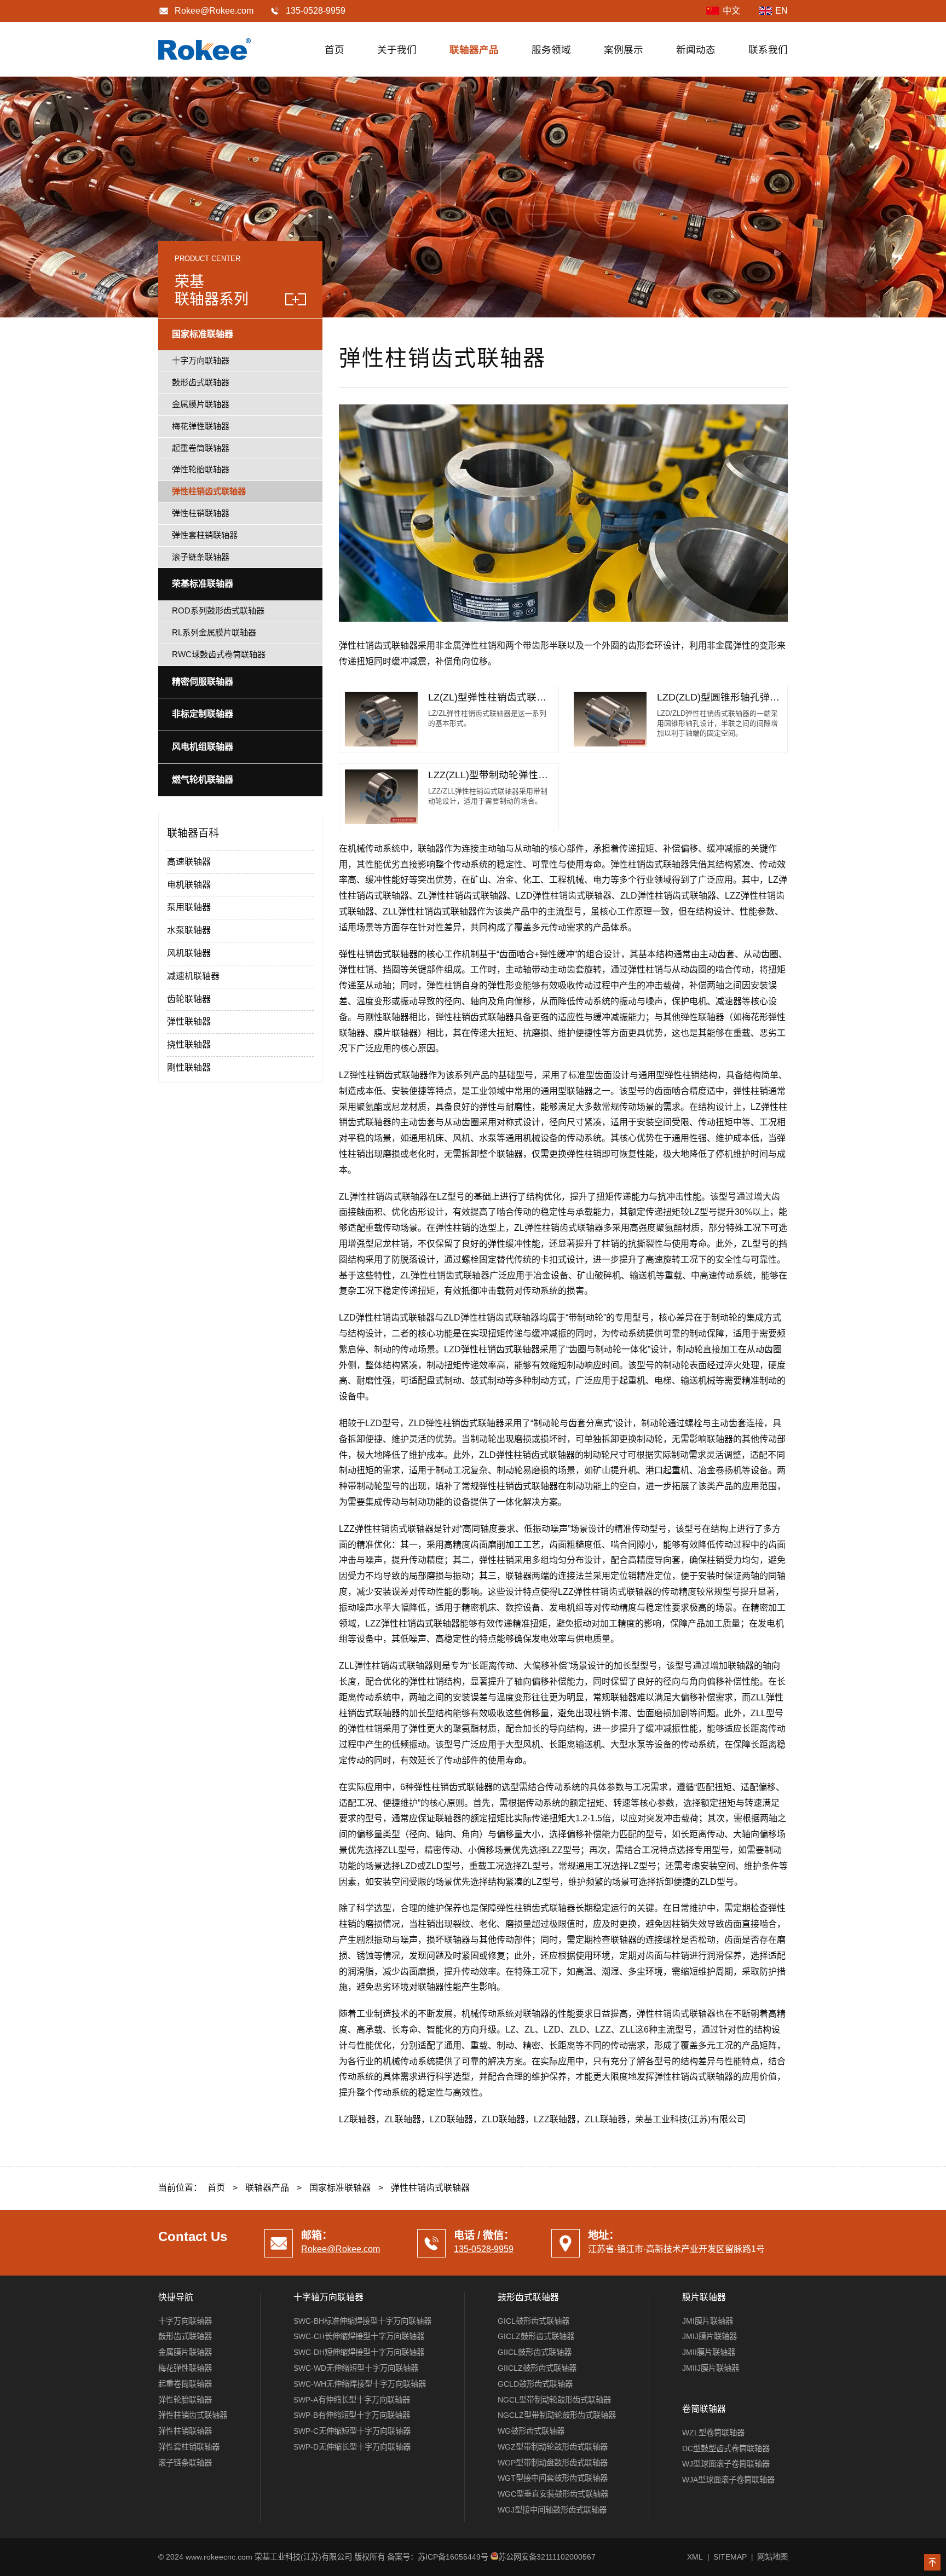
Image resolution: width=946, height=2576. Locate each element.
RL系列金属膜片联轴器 (214, 632)
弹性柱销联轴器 (201, 513)
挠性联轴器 (189, 1044)
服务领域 (551, 50)
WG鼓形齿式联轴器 (531, 2431)
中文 (731, 11)
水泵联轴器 (189, 930)
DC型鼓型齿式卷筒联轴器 (726, 2448)
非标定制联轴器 (203, 714)
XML (695, 2557)
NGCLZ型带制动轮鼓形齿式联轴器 (557, 2415)
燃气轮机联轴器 (203, 780)
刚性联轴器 (189, 1067)
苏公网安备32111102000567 (547, 2557)
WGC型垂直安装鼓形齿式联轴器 (553, 2494)
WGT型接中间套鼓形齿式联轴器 (553, 2478)
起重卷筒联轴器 (201, 448)
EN (781, 11)
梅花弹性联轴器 (201, 426)
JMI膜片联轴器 (708, 2321)
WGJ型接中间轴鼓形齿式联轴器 (552, 2510)
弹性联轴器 (189, 1021)
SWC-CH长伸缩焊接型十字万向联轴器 (359, 2336)
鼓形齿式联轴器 (201, 382)
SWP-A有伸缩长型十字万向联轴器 (352, 2400)
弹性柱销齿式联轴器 (209, 491)
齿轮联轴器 (189, 999)
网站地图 (772, 2557)
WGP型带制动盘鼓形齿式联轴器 (553, 2463)
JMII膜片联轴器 (709, 2352)
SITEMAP (730, 2557)
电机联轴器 (189, 885)
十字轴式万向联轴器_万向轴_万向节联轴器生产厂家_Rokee (205, 49)
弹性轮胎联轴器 (201, 469)
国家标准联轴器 (203, 334)
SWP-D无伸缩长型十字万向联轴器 (352, 2447)
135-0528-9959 (484, 2249)
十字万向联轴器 (201, 360)
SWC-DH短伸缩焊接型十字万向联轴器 (359, 2352)
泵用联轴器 (189, 907)
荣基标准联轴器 (203, 584)
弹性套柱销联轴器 (205, 535)
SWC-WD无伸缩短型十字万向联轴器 (356, 2368)
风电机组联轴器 (203, 747)
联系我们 (768, 50)
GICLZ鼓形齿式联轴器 (536, 2336)
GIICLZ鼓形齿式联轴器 (537, 2368)
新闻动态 (696, 50)
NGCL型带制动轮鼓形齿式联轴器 (554, 2400)
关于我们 (397, 50)
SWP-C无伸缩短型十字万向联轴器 (352, 2431)
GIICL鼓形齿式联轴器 (535, 2352)
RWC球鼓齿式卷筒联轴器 (219, 654)
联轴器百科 (193, 833)
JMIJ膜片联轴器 (709, 2336)
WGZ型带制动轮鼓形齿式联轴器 (553, 2447)
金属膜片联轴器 (201, 404)
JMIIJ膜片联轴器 (711, 2368)
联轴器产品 (474, 50)
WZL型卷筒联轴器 (713, 2433)
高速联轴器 (189, 862)
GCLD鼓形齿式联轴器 (535, 2384)
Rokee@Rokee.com (214, 11)
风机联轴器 (189, 953)
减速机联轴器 (193, 976)
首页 (334, 50)
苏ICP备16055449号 (453, 2557)
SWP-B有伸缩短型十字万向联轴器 (352, 2415)
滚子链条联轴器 (201, 557)
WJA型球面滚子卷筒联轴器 (728, 2480)
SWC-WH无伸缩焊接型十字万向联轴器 (360, 2384)
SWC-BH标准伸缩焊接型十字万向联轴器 (362, 2321)
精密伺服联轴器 (203, 682)
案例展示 (624, 50)
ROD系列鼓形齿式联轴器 (218, 610)
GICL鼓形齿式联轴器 (533, 2321)
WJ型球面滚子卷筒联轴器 (726, 2464)
